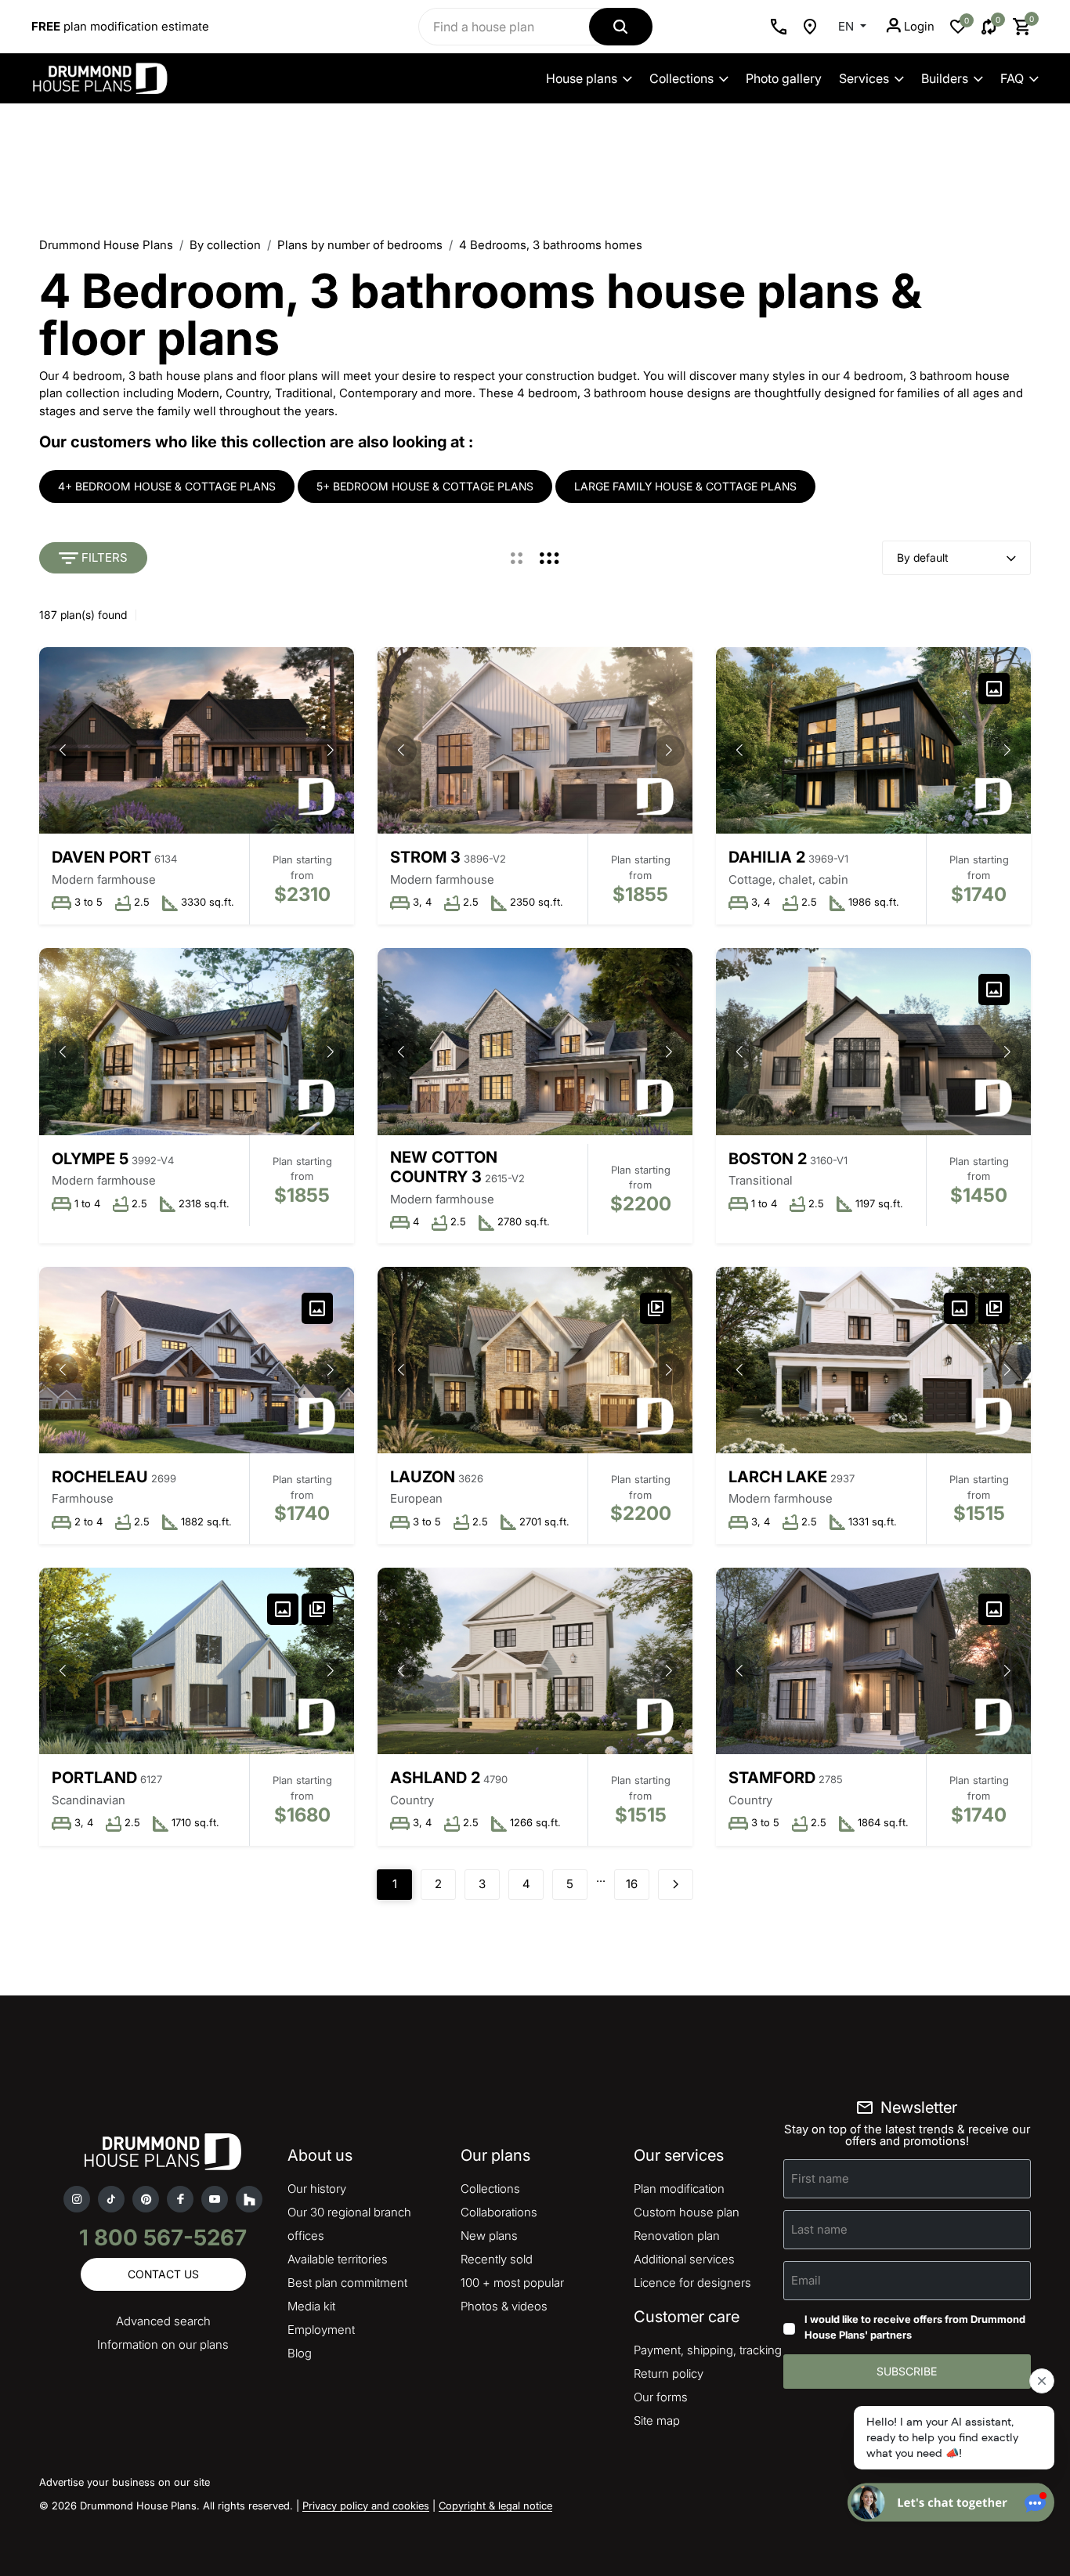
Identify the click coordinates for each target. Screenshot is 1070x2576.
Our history (317, 2189)
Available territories (338, 2259)
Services (864, 78)
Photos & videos (504, 2306)
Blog (300, 2353)
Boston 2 (768, 1159)
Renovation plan (677, 2236)
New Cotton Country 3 (444, 1167)
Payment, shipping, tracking (708, 2350)
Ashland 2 (435, 1778)
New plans (489, 2236)
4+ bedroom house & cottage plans (167, 486)
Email (806, 2280)
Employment (321, 2330)
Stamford (772, 1778)
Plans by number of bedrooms (360, 245)
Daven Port (101, 857)
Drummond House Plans (106, 245)
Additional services (684, 2259)
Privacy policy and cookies (366, 2505)
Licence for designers (692, 2283)
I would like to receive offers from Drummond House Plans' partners (915, 2327)
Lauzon (423, 1477)
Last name (819, 2229)
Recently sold (497, 2259)
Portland (94, 1778)
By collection (225, 245)
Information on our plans (163, 2344)
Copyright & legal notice (495, 2505)
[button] (331, 751)
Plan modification (679, 2189)
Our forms (661, 2397)
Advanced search (163, 2321)
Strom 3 (425, 857)
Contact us (163, 2274)
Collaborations (499, 2212)
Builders (945, 78)
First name (820, 2178)
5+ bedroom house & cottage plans (425, 486)
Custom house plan (687, 2212)
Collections (681, 78)
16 (632, 1884)
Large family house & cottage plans (685, 486)
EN (848, 26)
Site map (657, 2420)
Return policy (669, 2373)
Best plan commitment (347, 2283)
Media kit (311, 2306)
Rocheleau (100, 1477)
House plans (582, 78)
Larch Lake (778, 1477)
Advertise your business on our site (125, 2482)
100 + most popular (512, 2283)
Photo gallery (784, 78)
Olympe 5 (90, 1159)
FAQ (1012, 78)
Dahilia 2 (767, 857)
